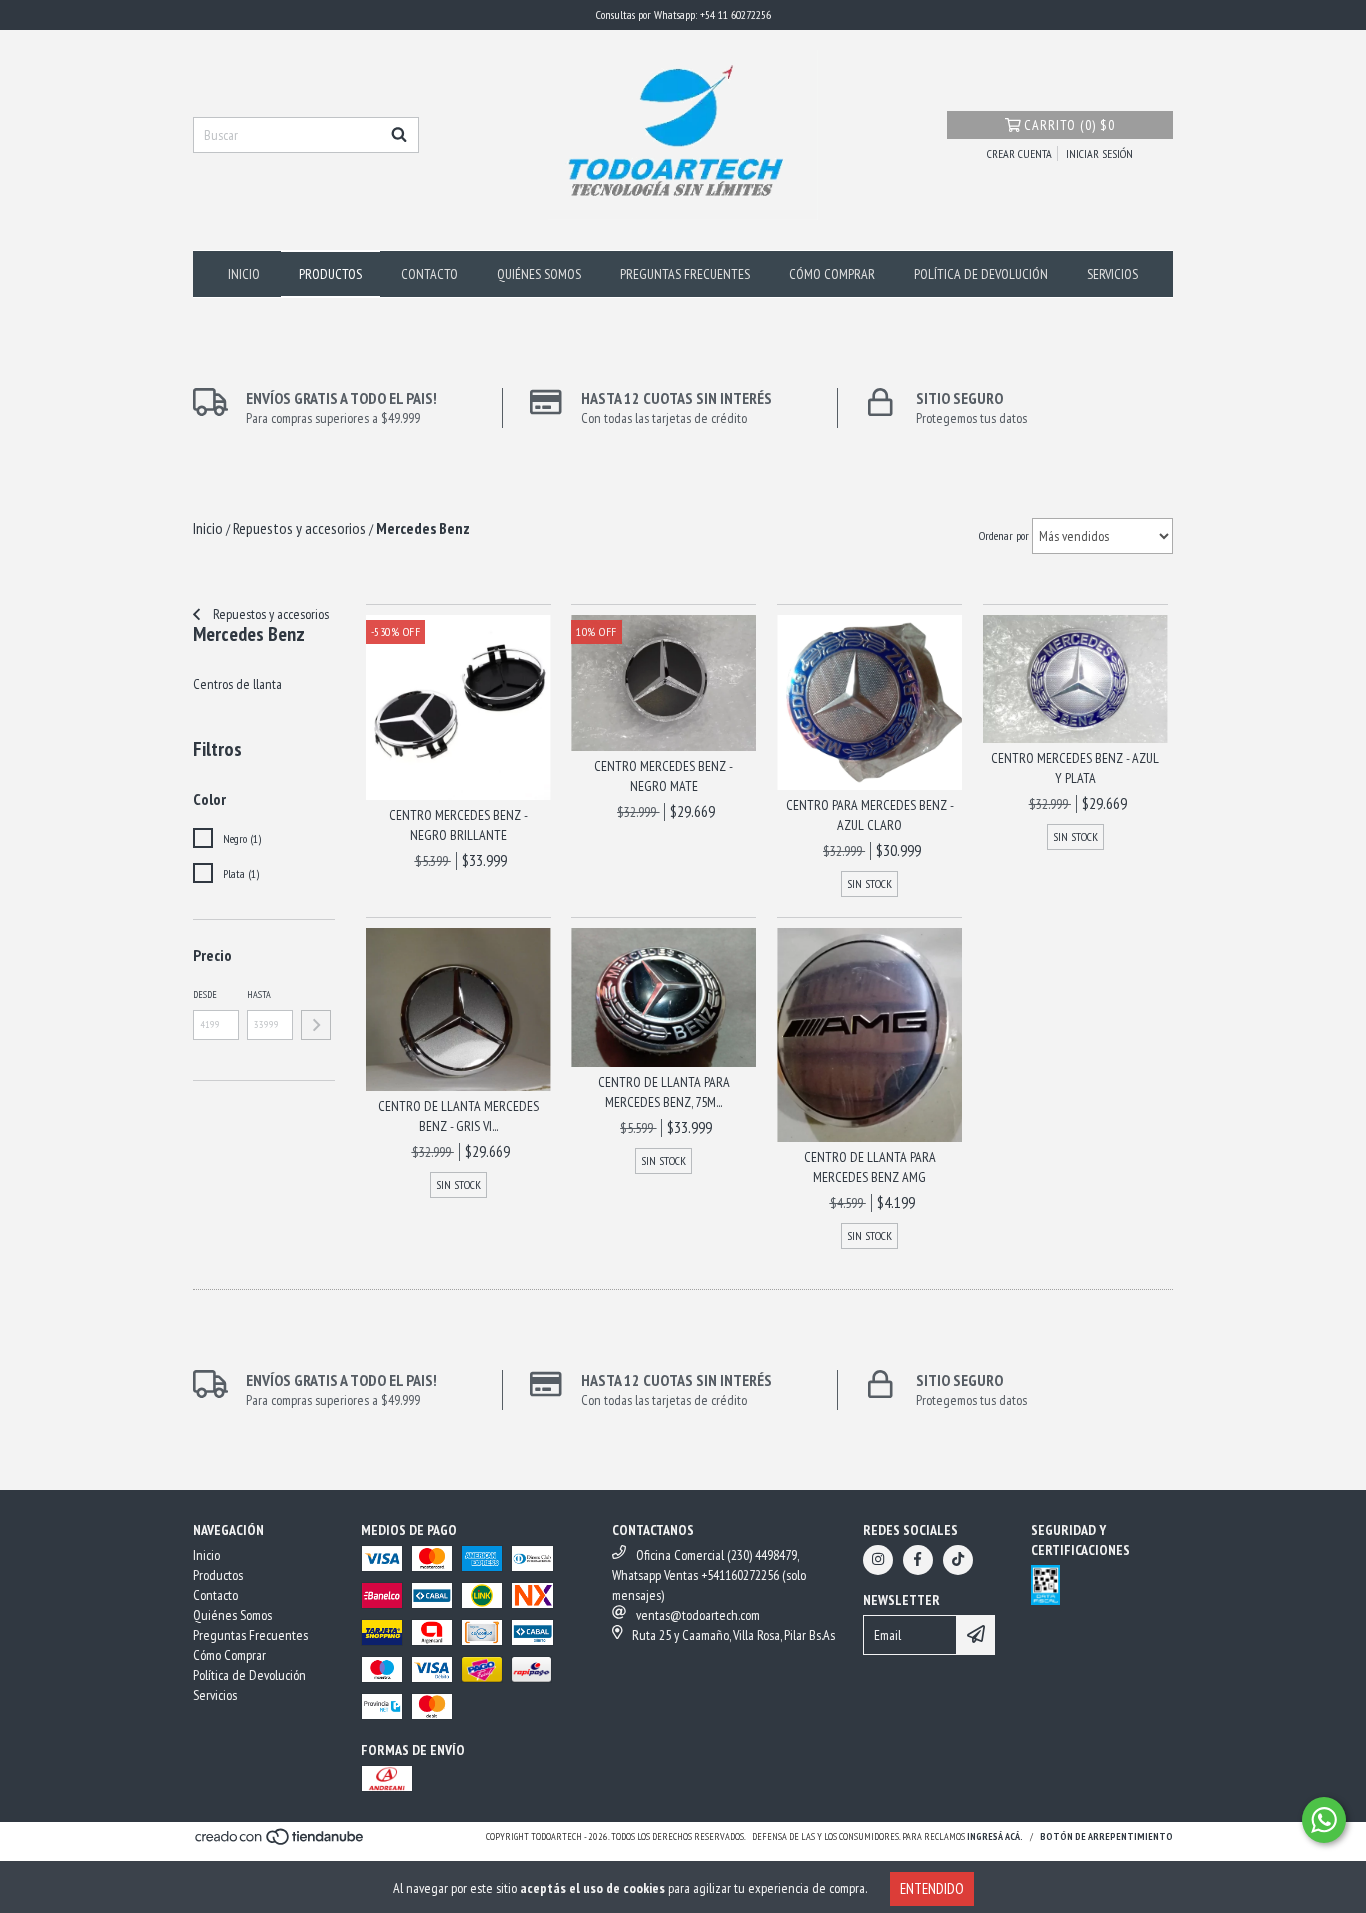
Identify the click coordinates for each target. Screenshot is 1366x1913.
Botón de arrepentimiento (1106, 1836)
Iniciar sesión (1099, 153)
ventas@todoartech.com (698, 1615)
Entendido (932, 1888)
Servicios (1112, 274)
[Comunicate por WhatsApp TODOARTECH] (1324, 1820)
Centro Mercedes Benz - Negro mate (663, 776)
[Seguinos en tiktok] (958, 1560)
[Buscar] (399, 135)
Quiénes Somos (539, 274)
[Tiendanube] (280, 1842)
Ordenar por (1004, 535)
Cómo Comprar (832, 274)
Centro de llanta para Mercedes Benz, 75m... (664, 1092)
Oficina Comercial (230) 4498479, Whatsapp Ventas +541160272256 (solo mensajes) (709, 1575)
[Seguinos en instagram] (878, 1560)
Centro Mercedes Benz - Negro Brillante (458, 825)
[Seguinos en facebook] (918, 1560)
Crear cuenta (1019, 153)
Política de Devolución (981, 274)
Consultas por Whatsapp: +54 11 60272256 (683, 14)
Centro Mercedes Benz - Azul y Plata (1075, 768)
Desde (205, 994)
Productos (330, 274)
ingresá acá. (995, 1836)
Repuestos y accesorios (269, 614)
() (1069, 125)
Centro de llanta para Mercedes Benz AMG (870, 1167)
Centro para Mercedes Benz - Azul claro (870, 815)
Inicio (244, 274)
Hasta (259, 994)
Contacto (429, 274)
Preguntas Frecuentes (685, 274)
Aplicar (316, 1025)
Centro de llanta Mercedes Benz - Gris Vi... (458, 1116)
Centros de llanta (237, 684)
